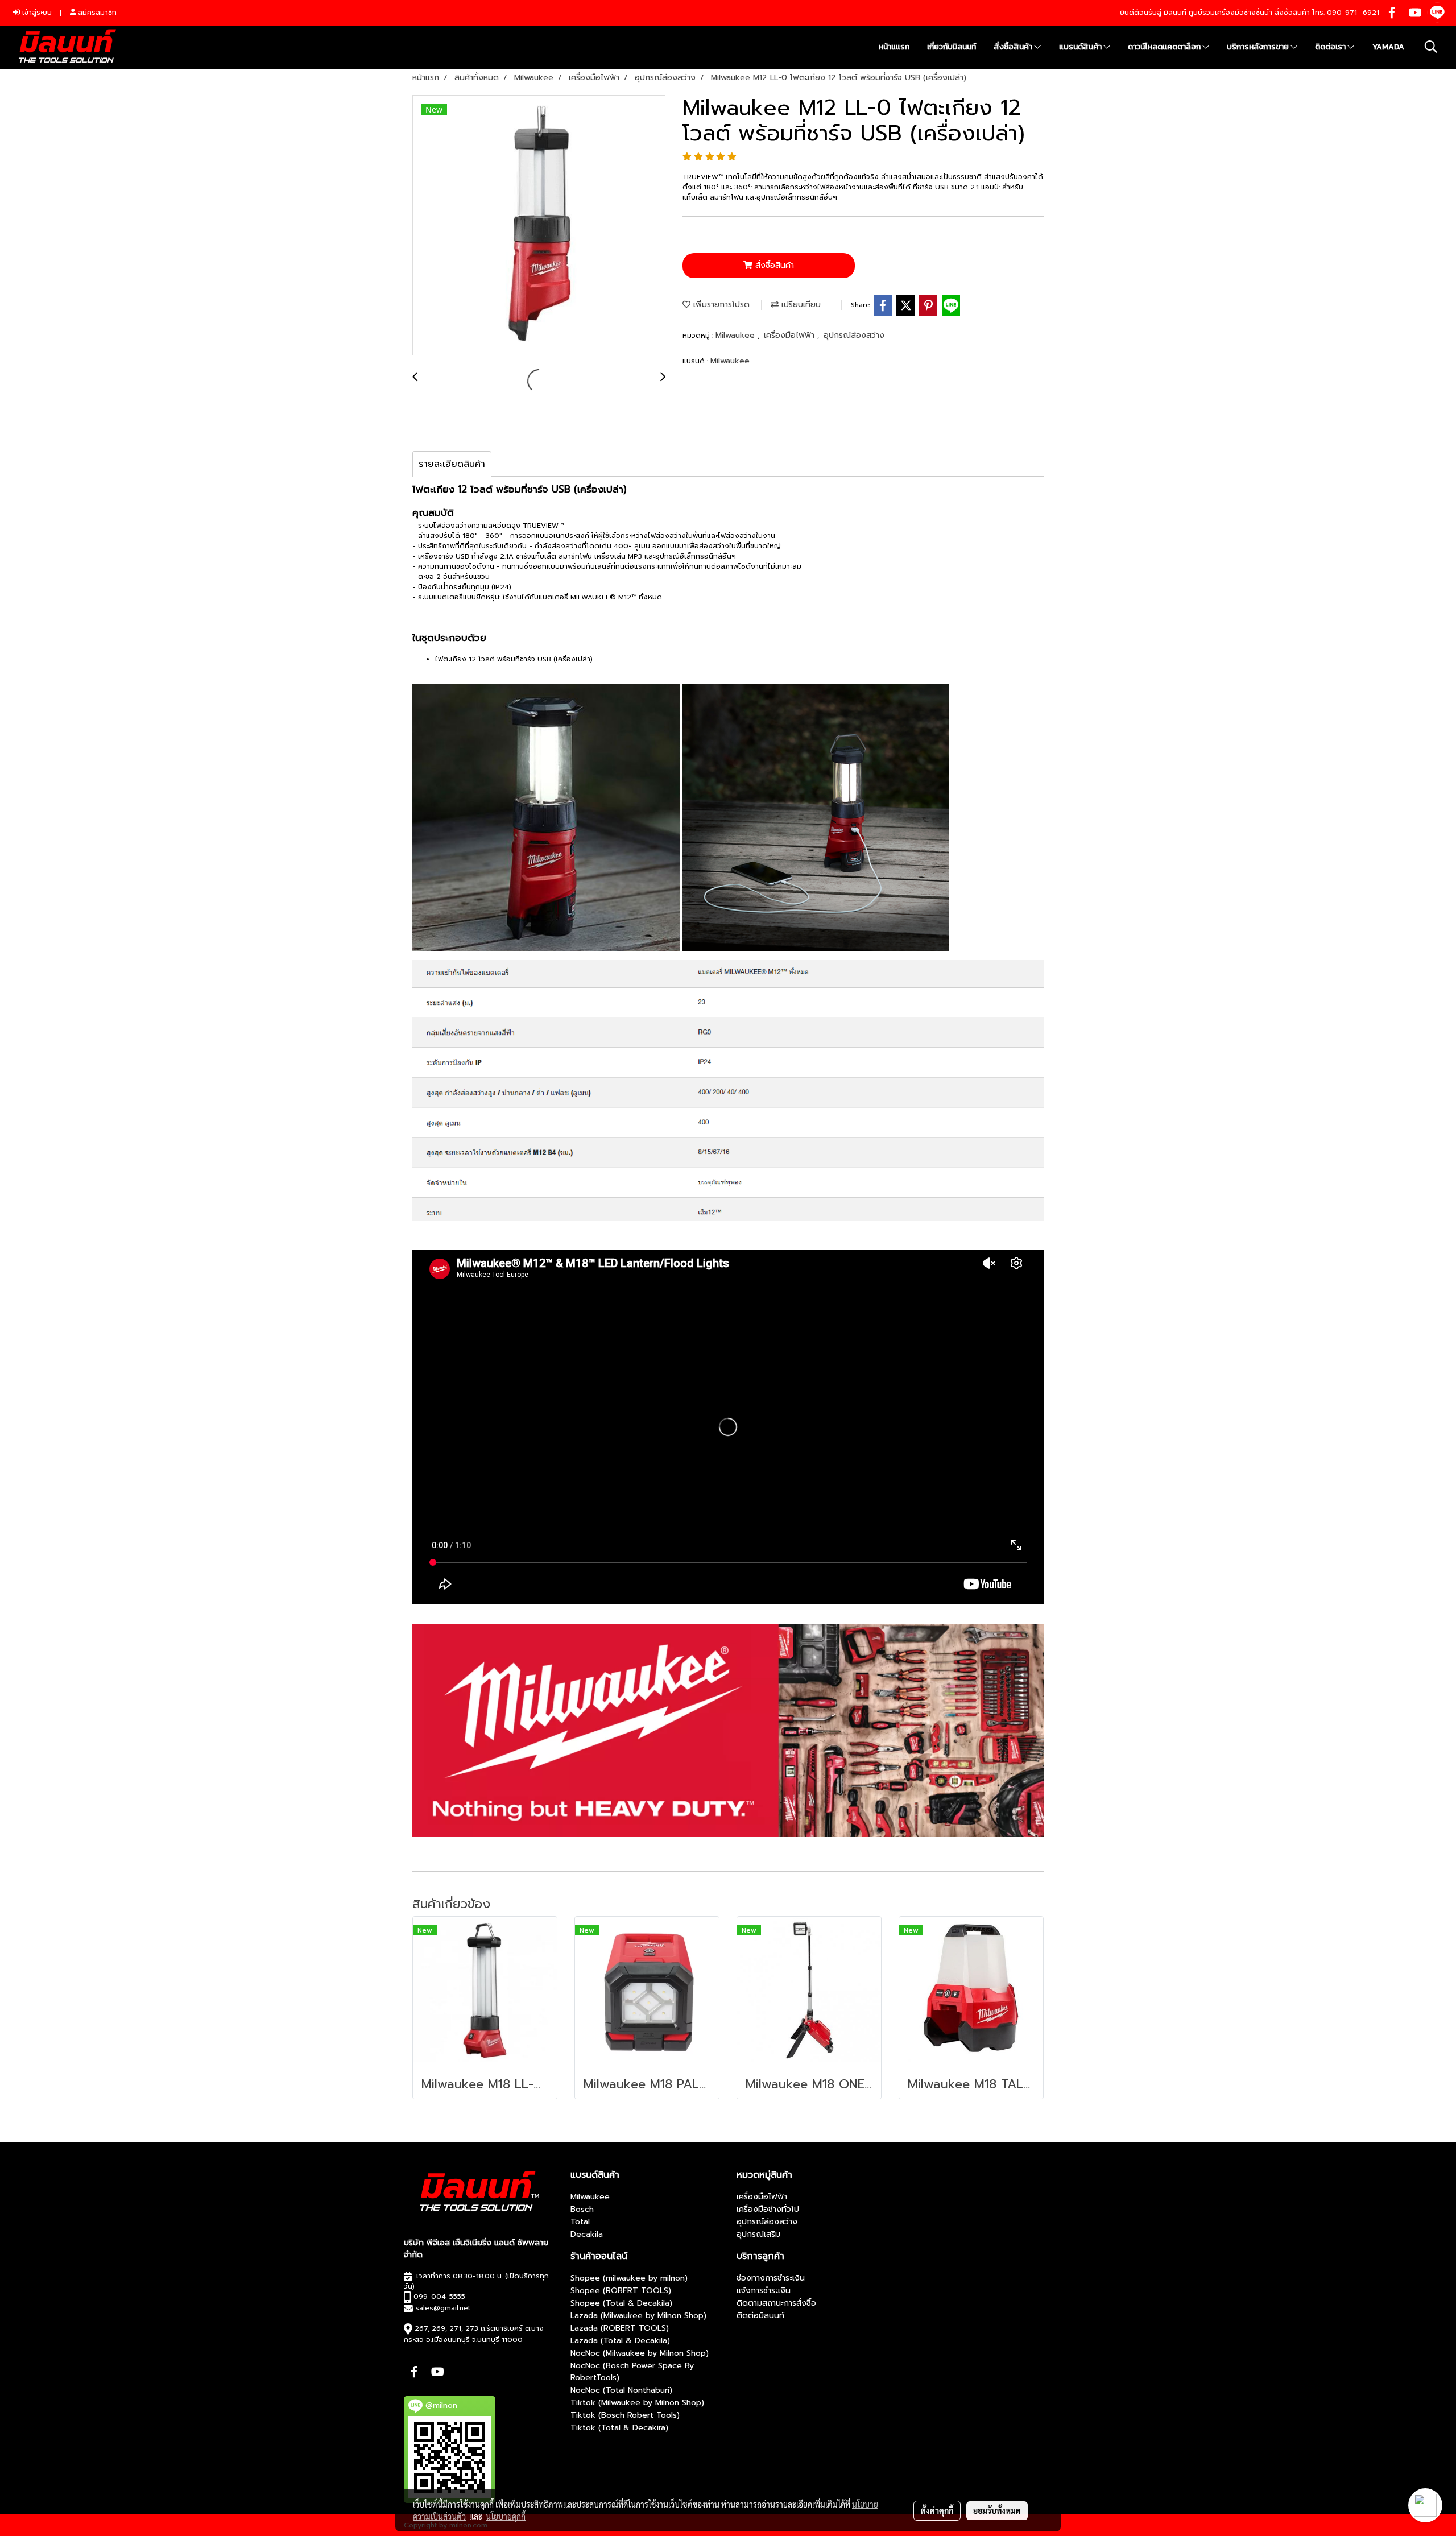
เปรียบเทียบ (800, 305)
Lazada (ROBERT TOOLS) (620, 2328)
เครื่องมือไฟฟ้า (791, 335)
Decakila (587, 2234)
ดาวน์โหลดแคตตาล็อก (1165, 47)
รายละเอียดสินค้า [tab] (452, 464)
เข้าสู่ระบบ (36, 13)
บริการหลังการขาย (1259, 47)
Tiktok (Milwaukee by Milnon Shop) (637, 2403)
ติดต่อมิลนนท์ (760, 2316)
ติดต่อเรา (1331, 47)
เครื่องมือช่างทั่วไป (768, 2209)
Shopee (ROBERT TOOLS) (621, 2291)
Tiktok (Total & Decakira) (619, 2428)
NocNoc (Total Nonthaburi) (621, 2390)
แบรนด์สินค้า (1081, 47)
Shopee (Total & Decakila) (621, 2303)
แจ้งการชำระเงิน (764, 2291)
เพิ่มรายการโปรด (720, 305)
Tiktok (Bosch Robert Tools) (625, 2415)
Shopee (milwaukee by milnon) (629, 2278)
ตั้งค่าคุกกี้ (937, 2510)
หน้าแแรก (894, 47)
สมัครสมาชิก (96, 13)
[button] (1431, 47)
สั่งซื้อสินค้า (1014, 47)
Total (580, 2222)
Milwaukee (737, 335)
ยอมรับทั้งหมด (997, 2510)
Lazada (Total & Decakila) (620, 2341)
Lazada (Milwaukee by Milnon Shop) (638, 2316)
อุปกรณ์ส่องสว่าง (854, 335)
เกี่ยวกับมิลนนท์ (952, 47)
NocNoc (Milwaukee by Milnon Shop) (640, 2353)
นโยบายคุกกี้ (506, 2516)
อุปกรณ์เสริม (758, 2234)
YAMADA (1388, 47)
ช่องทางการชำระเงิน (771, 2278)
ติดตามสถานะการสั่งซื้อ (776, 2303)
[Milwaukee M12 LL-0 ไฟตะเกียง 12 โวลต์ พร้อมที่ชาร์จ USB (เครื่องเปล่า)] (539, 226)
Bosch (582, 2209)
